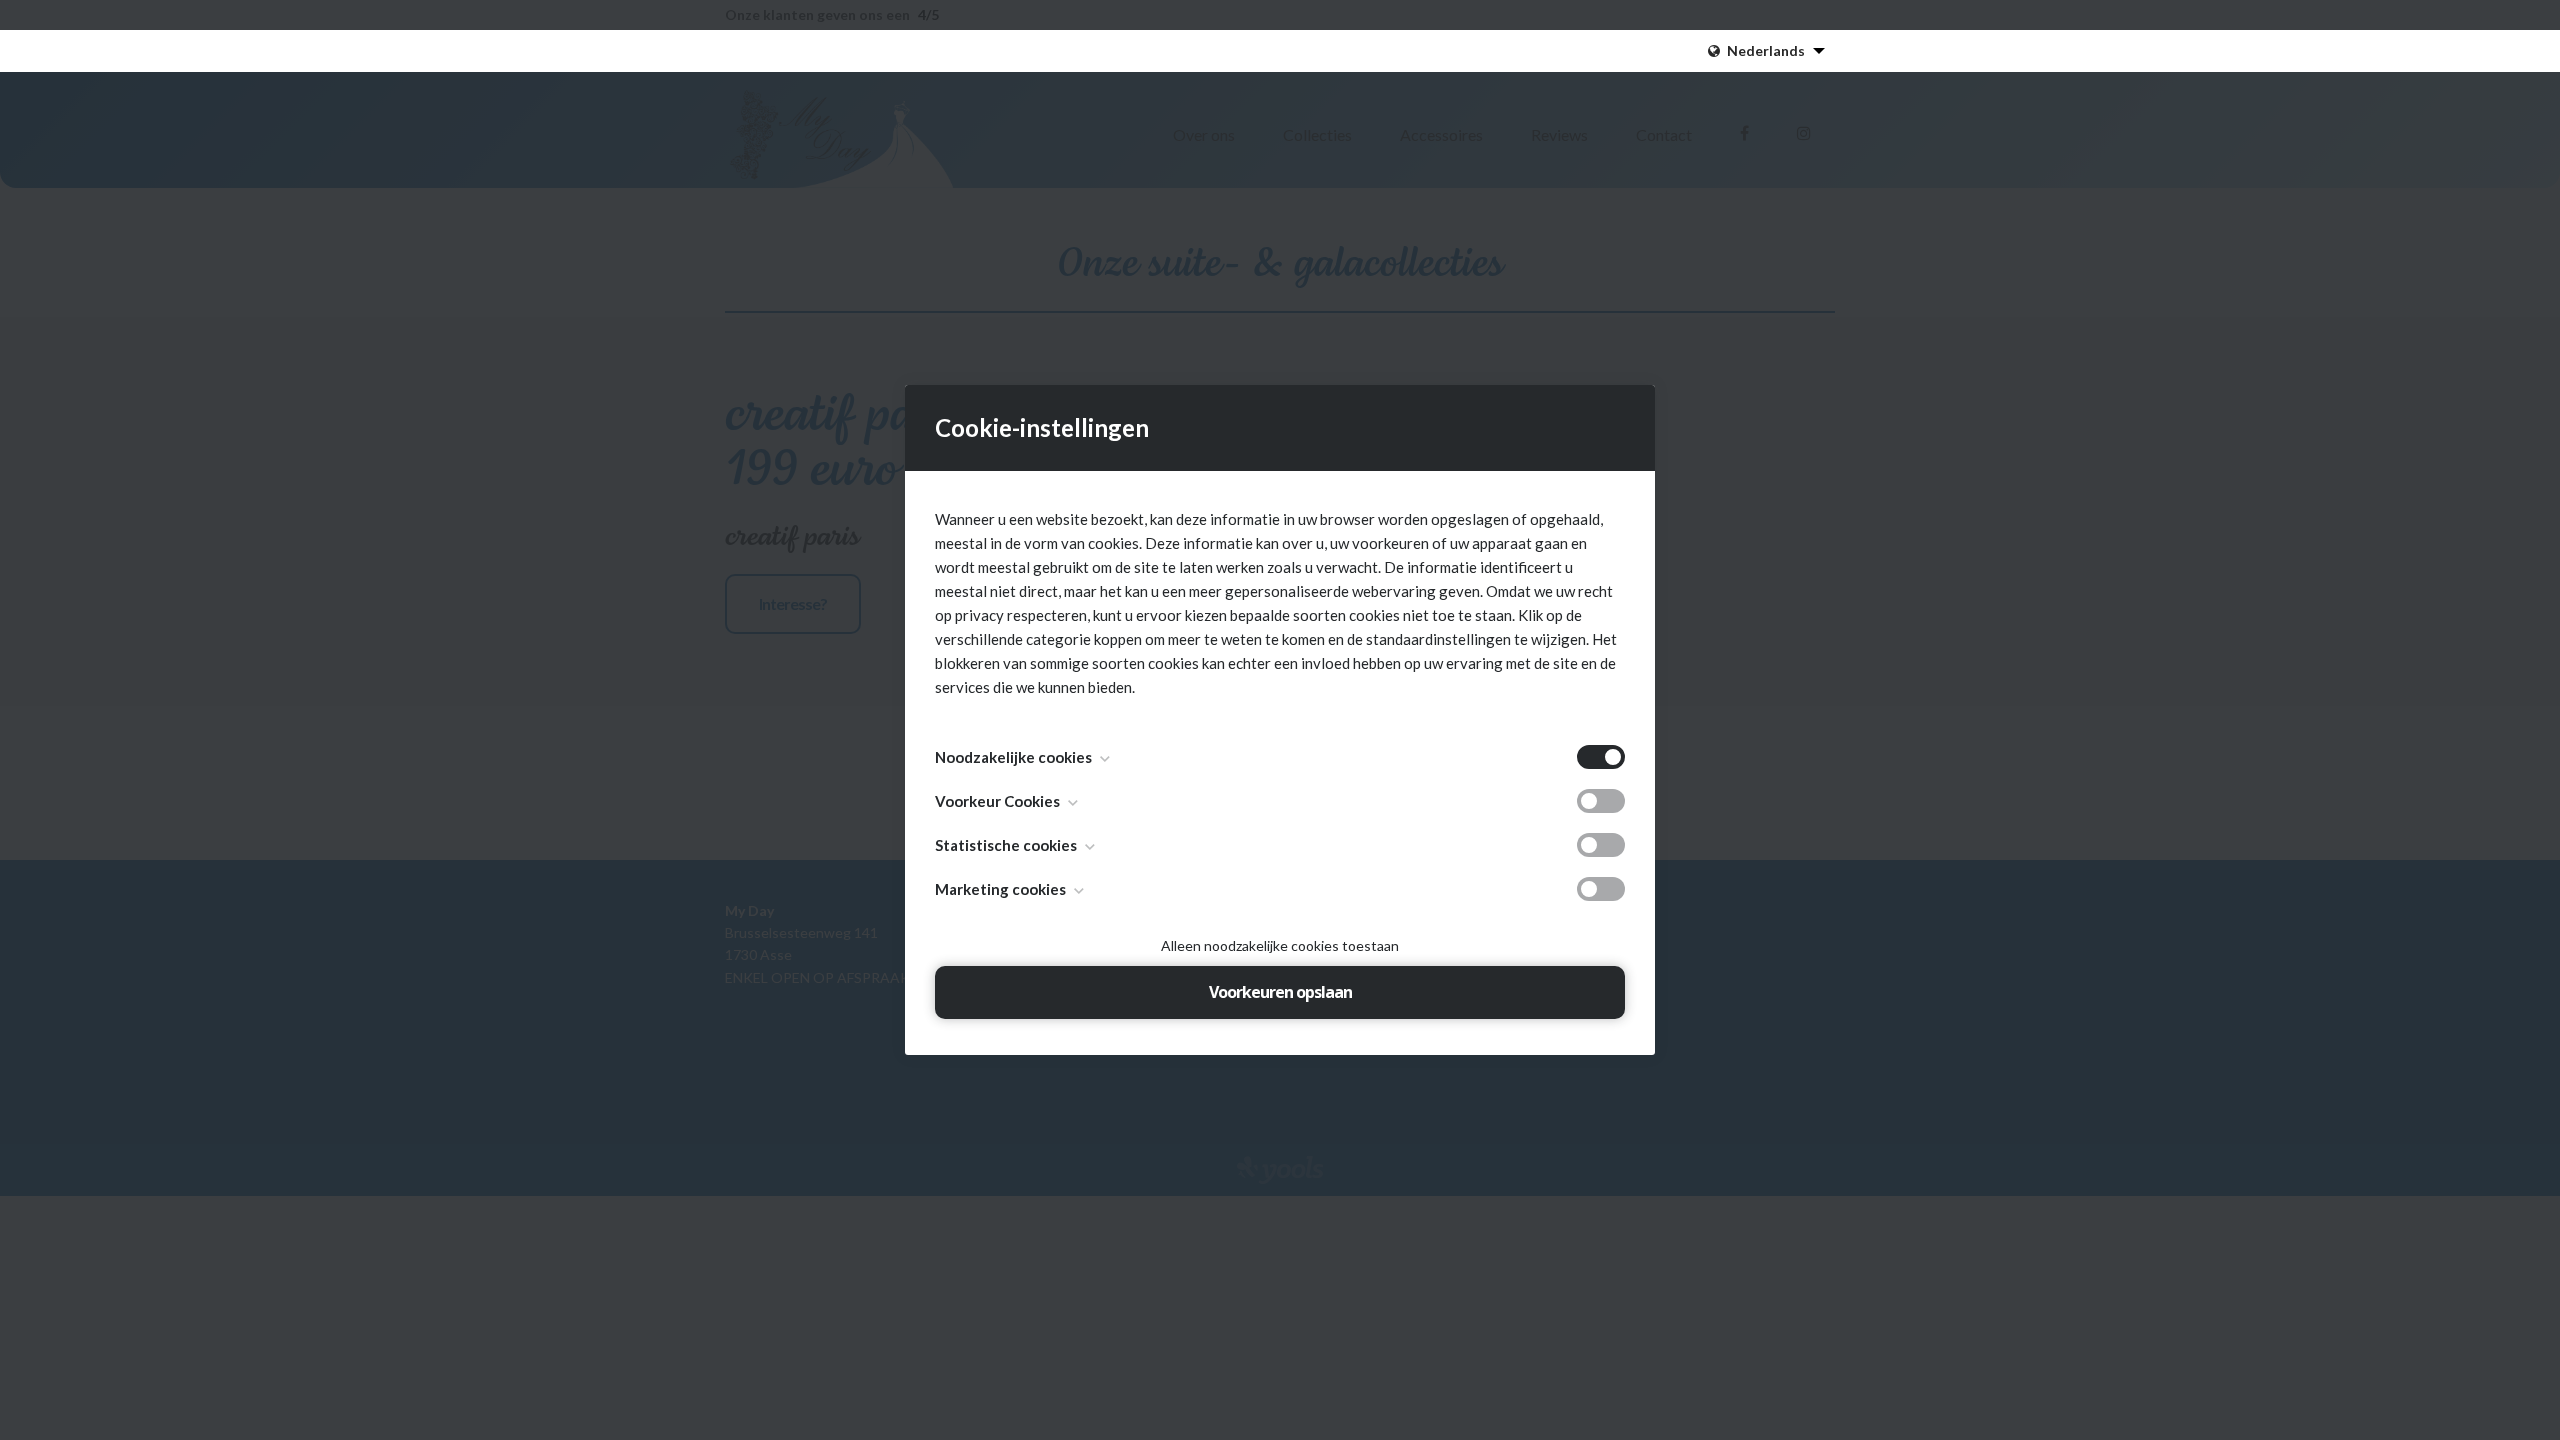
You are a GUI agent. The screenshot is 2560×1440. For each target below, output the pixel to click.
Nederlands (1766, 50)
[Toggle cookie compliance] (1601, 801)
